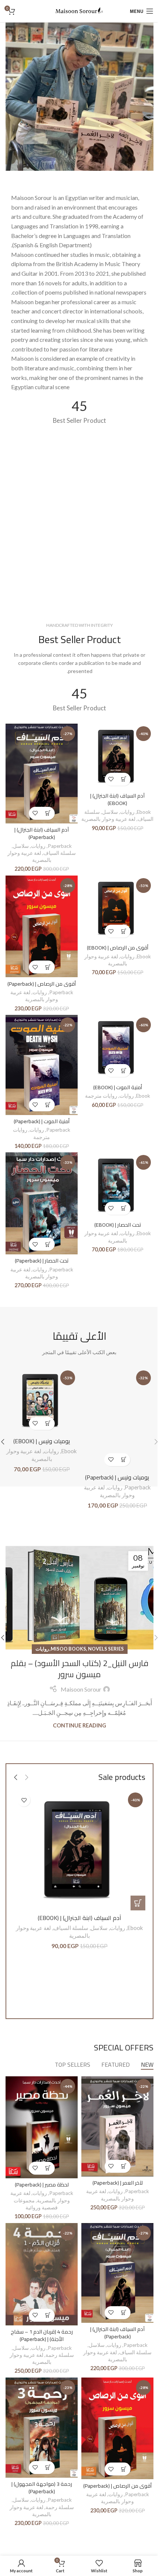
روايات (127, 812)
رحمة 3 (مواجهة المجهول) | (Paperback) (42, 2487)
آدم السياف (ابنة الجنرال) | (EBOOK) (117, 799)
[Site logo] (79, 10)
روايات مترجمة (101, 1096)
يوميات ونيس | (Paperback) (117, 1477)
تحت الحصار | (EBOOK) (118, 1225)
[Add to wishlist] (111, 779)
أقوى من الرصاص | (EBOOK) (118, 947)
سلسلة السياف (60, 853)
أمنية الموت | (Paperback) (42, 1121)
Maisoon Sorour (81, 1689)
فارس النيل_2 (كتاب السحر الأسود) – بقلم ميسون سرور (79, 1669)
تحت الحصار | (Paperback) (42, 1260)
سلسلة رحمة (60, 2355)
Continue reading (79, 1725)
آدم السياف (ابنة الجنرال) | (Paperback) (42, 833)
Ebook (144, 812)
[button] (124, 779)
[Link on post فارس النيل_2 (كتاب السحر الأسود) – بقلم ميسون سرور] (79, 1598)
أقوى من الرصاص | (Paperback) (42, 984)
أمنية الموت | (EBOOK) (118, 1087)
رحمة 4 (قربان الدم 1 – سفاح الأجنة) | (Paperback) (42, 2335)
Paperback (60, 846)
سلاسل (110, 812)
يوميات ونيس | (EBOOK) (42, 1441)
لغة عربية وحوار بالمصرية (108, 819)
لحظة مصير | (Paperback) (42, 2184)
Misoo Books (68, 1649)
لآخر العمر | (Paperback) (118, 2183)
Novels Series (106, 1649)
